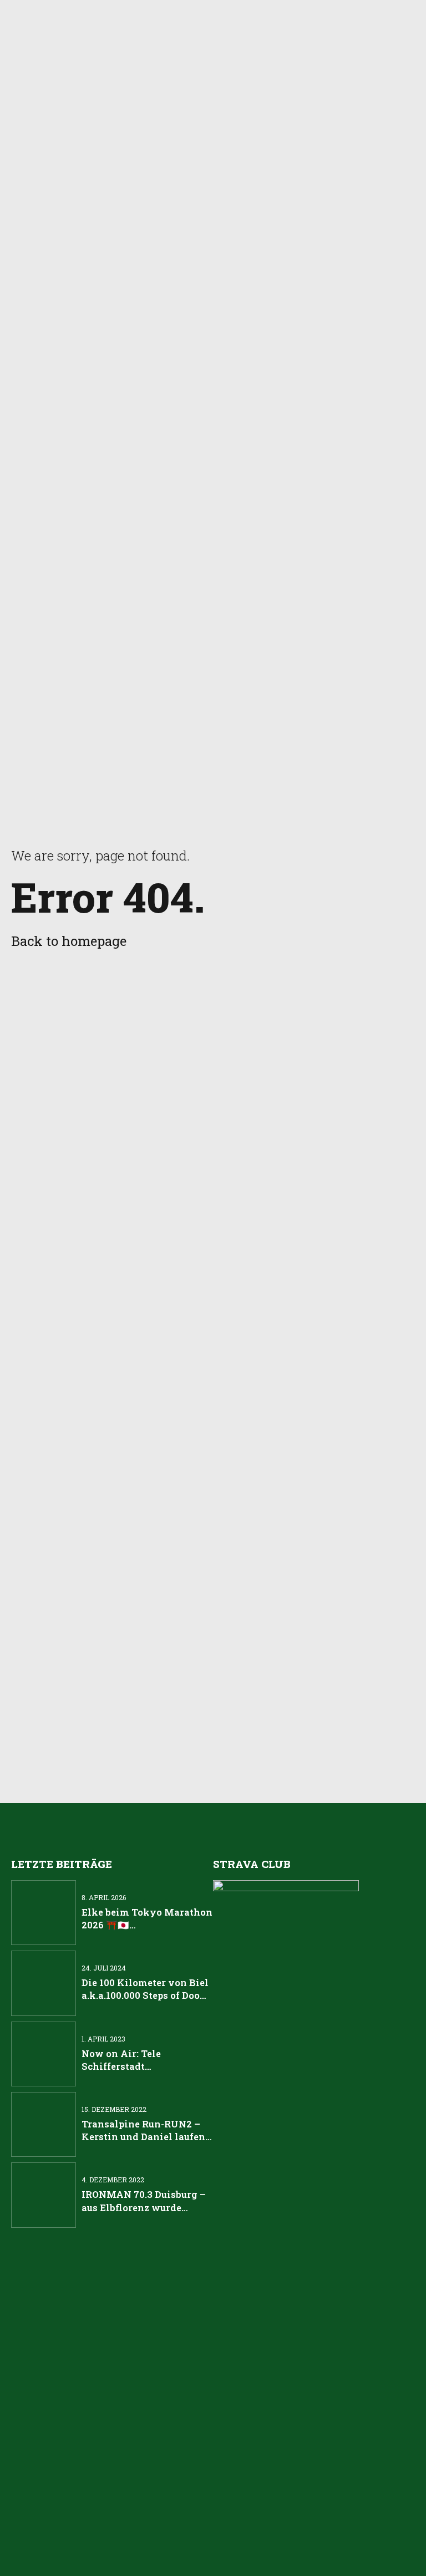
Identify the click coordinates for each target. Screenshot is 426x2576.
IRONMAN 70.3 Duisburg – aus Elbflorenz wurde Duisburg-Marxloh (144, 2207)
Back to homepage (69, 941)
